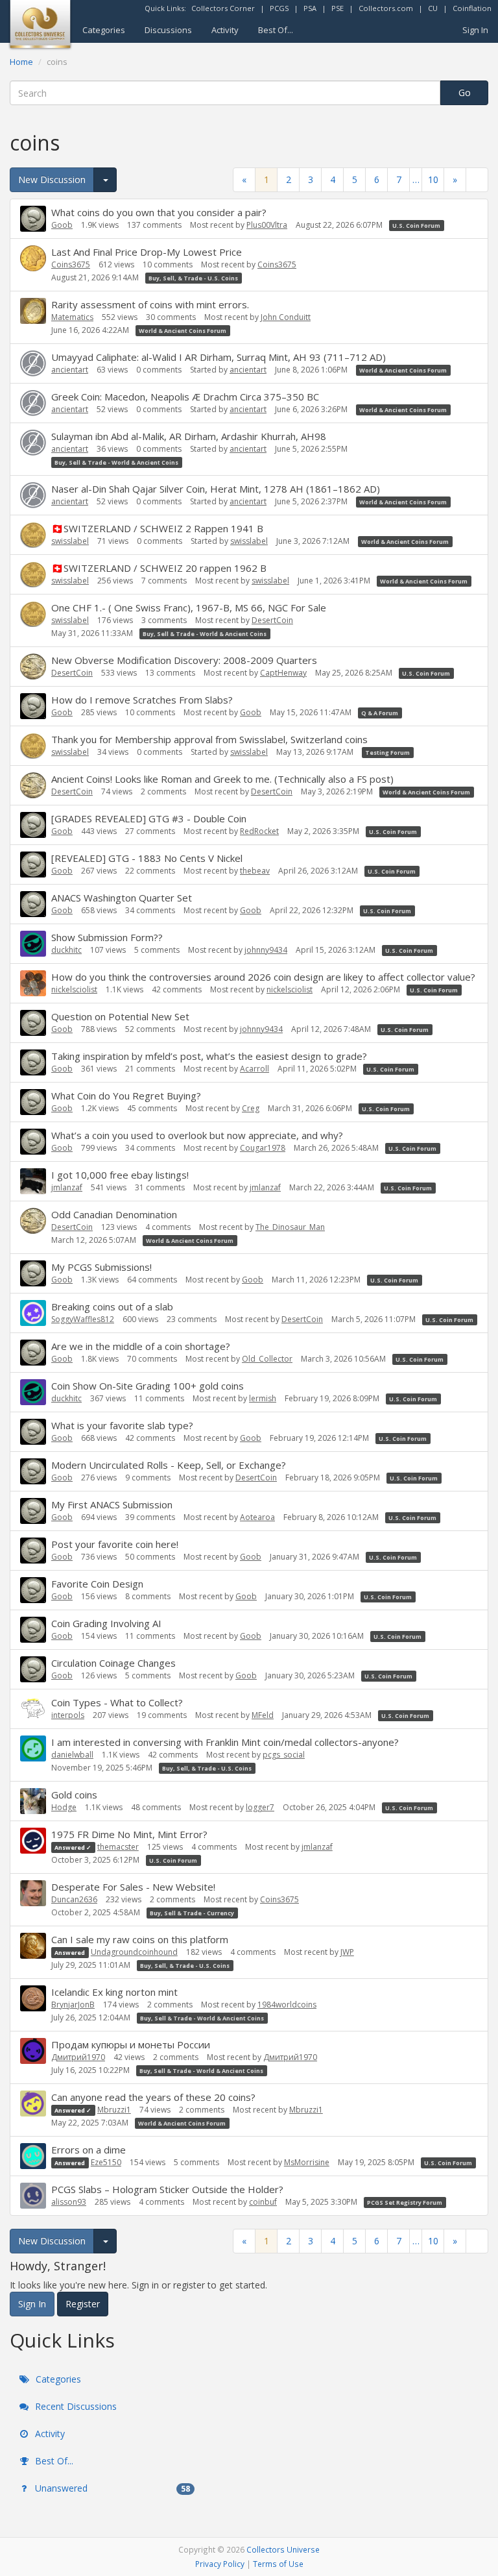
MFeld (263, 1715)
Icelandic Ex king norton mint (114, 1992)
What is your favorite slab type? (122, 1425)
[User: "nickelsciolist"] (33, 983)
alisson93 (69, 2202)
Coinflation (472, 8)
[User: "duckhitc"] (33, 944)
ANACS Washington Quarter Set (122, 898)
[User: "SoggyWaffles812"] (33, 1313)
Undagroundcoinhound (134, 1952)
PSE (338, 8)
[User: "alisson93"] (33, 2196)
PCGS (279, 8)
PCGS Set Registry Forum (405, 2202)
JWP (347, 1952)
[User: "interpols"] (33, 1709)
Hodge (64, 1807)
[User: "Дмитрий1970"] (33, 2051)
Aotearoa (257, 1517)
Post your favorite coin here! (115, 1544)
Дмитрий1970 (78, 2057)
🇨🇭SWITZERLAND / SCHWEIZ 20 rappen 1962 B (159, 568)
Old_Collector (267, 1359)
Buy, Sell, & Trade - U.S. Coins (193, 278)
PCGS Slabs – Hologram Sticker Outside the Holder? (167, 2189)
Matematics (72, 317)
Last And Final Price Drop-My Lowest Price (147, 252)
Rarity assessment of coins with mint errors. (150, 304)
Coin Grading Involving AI (106, 1623)
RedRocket (259, 831)
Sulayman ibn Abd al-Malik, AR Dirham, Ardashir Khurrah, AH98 (189, 436)
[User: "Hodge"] (33, 1801)
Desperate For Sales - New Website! (133, 1887)
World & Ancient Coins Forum (183, 331)
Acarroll (255, 1069)
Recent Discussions (75, 2406)
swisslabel (70, 541)
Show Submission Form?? (107, 937)
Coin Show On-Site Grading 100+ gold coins (148, 1386)
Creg (251, 1108)
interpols (68, 1715)
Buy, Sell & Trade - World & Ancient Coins (116, 462)
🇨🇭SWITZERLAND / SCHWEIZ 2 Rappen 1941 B (157, 528)
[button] (477, 179)
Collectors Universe (283, 2549)
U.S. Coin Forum (416, 226)
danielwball (72, 1755)
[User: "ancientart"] (33, 363)
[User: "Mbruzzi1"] (33, 2104)
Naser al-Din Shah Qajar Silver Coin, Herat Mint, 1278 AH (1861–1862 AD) (216, 489)
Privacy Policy (220, 2564)
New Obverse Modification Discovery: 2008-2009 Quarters (184, 660)
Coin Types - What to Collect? (117, 1702)
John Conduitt (286, 317)
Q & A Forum (380, 713)
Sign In (475, 30)
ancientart (70, 370)
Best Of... (276, 30)
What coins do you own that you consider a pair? (159, 212)
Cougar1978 (263, 1148)
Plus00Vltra (267, 225)
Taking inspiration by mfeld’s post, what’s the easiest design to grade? (209, 1056)
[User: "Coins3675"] (33, 258)
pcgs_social (284, 1755)
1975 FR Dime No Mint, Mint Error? (129, 1834)
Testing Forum (387, 753)
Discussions (168, 30)
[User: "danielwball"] (33, 1748)
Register (83, 2304)
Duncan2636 (74, 1899)
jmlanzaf (67, 1187)
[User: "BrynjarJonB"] (33, 1998)
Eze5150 (106, 2162)
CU (433, 8)
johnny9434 (266, 950)
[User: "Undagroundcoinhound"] (33, 1946)
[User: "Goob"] (33, 219)
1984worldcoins (287, 2005)
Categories (104, 30)
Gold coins (74, 1795)
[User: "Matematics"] (33, 311)
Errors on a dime (89, 2150)
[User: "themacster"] (33, 1841)
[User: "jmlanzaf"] (33, 1181)
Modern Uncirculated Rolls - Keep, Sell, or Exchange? (169, 1465)
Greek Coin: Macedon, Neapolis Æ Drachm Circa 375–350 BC (185, 397)
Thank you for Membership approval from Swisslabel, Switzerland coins (209, 739)
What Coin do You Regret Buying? (126, 1096)
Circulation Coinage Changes (113, 1663)
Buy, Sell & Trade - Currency (192, 1913)
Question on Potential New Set (120, 1016)
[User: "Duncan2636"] (33, 1893)
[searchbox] (225, 93)
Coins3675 (71, 264)
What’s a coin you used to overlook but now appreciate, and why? (197, 1135)
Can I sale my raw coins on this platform (140, 1939)
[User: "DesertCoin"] (33, 667)
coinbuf (263, 2202)
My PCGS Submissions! (101, 1267)
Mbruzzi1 (114, 2110)
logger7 (260, 1807)
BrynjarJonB (73, 2005)
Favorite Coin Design (97, 1584)
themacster (118, 1847)
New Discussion (52, 179)
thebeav (255, 871)
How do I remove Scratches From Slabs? (142, 700)
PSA (310, 8)
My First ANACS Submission (112, 1504)
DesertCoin (272, 620)
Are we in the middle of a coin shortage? (141, 1346)
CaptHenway (283, 673)
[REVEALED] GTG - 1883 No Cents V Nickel (147, 858)
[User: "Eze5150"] (33, 2156)
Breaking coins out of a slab (112, 1306)
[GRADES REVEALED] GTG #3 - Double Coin (149, 818)
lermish (263, 1398)
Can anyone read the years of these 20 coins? (153, 2097)
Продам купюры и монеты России (131, 2044)
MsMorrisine (307, 2162)
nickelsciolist (74, 989)
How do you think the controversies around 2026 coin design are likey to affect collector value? (263, 977)
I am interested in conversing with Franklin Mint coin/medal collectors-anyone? (225, 1742)
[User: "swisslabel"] (33, 535)
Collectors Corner (223, 8)
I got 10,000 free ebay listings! (120, 1175)
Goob (62, 225)
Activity (225, 30)
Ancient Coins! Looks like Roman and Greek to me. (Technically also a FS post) (222, 779)
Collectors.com (386, 8)
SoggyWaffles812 (83, 1319)
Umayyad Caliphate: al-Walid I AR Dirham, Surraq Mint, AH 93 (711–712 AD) (219, 357)
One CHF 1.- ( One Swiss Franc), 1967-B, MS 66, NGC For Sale (189, 607)
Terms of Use (278, 2564)
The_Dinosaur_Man (290, 1227)
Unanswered (111, 2488)
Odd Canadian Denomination (114, 1214)
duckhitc (66, 950)
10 (433, 179)
